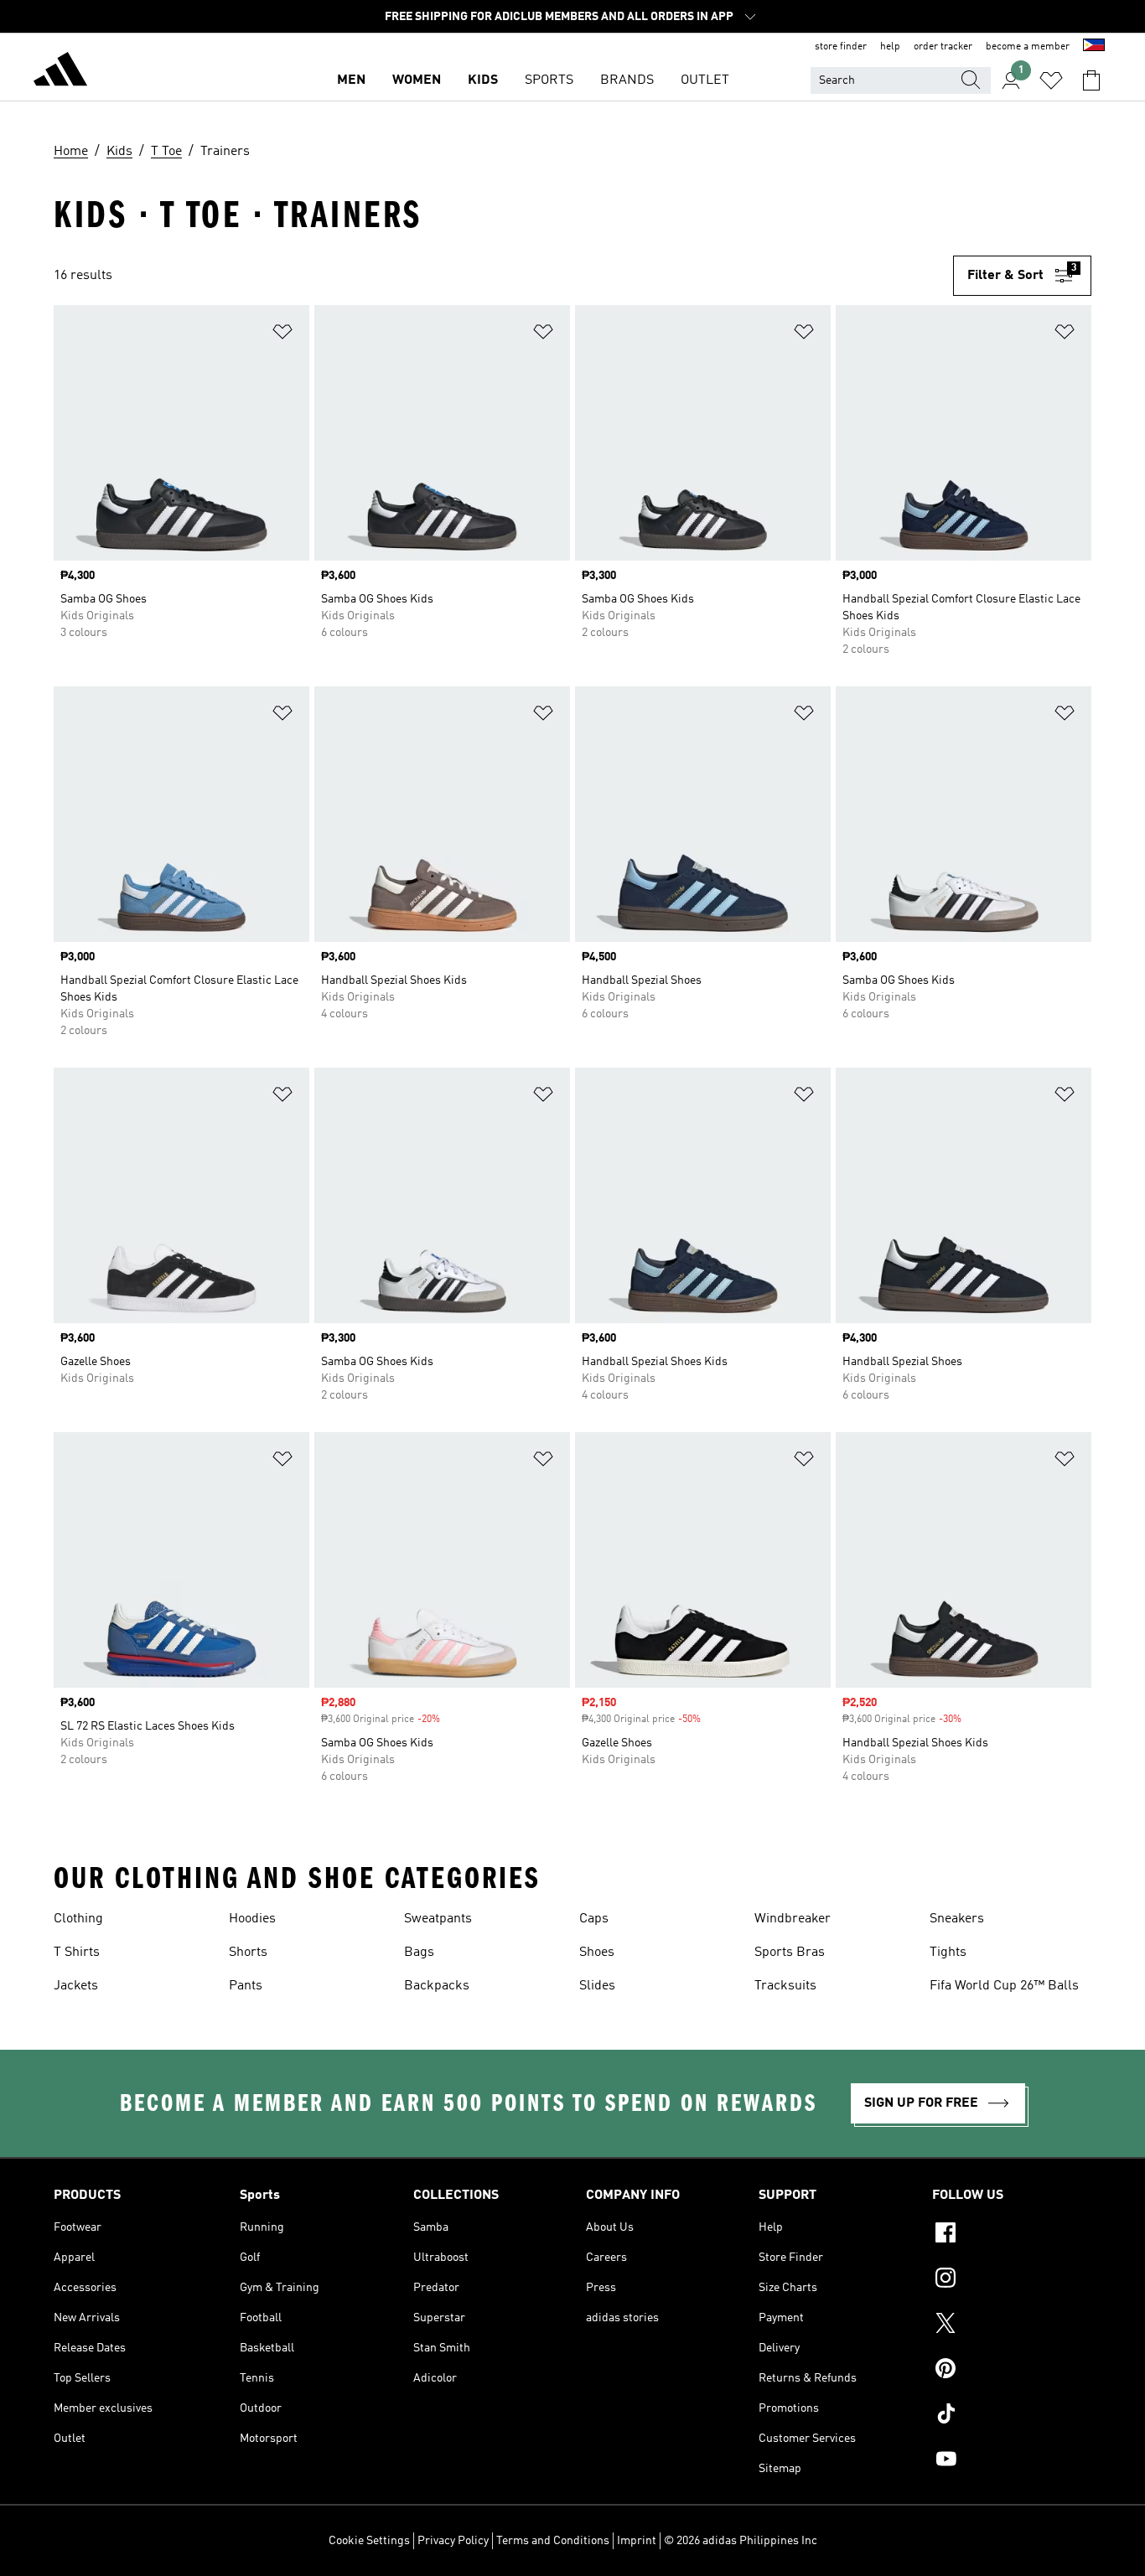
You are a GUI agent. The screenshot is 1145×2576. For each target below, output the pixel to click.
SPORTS (549, 80)
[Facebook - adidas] (1012, 2235)
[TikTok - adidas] (1012, 2416)
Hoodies (252, 1919)
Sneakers (957, 1919)
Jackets (76, 1986)
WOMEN (417, 80)
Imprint (637, 2541)
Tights (948, 1953)
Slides (597, 1986)
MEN (351, 80)
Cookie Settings (369, 2541)
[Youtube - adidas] (1012, 2461)
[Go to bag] (1091, 80)
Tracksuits (785, 1986)
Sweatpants (438, 1919)
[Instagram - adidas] (1012, 2280)
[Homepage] (60, 72)
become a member (1028, 47)
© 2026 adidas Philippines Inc (741, 2541)
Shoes (597, 1953)
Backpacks (437, 1986)
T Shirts (77, 1953)
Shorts (248, 1953)
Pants (246, 1986)
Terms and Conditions (553, 2541)
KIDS (483, 80)
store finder (841, 47)
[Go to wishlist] (1051, 80)
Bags (419, 1953)
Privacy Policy (453, 2541)
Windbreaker (793, 1919)
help (890, 47)
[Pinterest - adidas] (1012, 2371)
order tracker (943, 47)
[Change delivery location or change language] (1094, 47)
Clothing (78, 1919)
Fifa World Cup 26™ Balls (1004, 1986)
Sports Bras (790, 1953)
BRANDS (627, 80)
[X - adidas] (1012, 2325)
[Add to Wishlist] (282, 335)
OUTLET (705, 80)
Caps (594, 1919)
